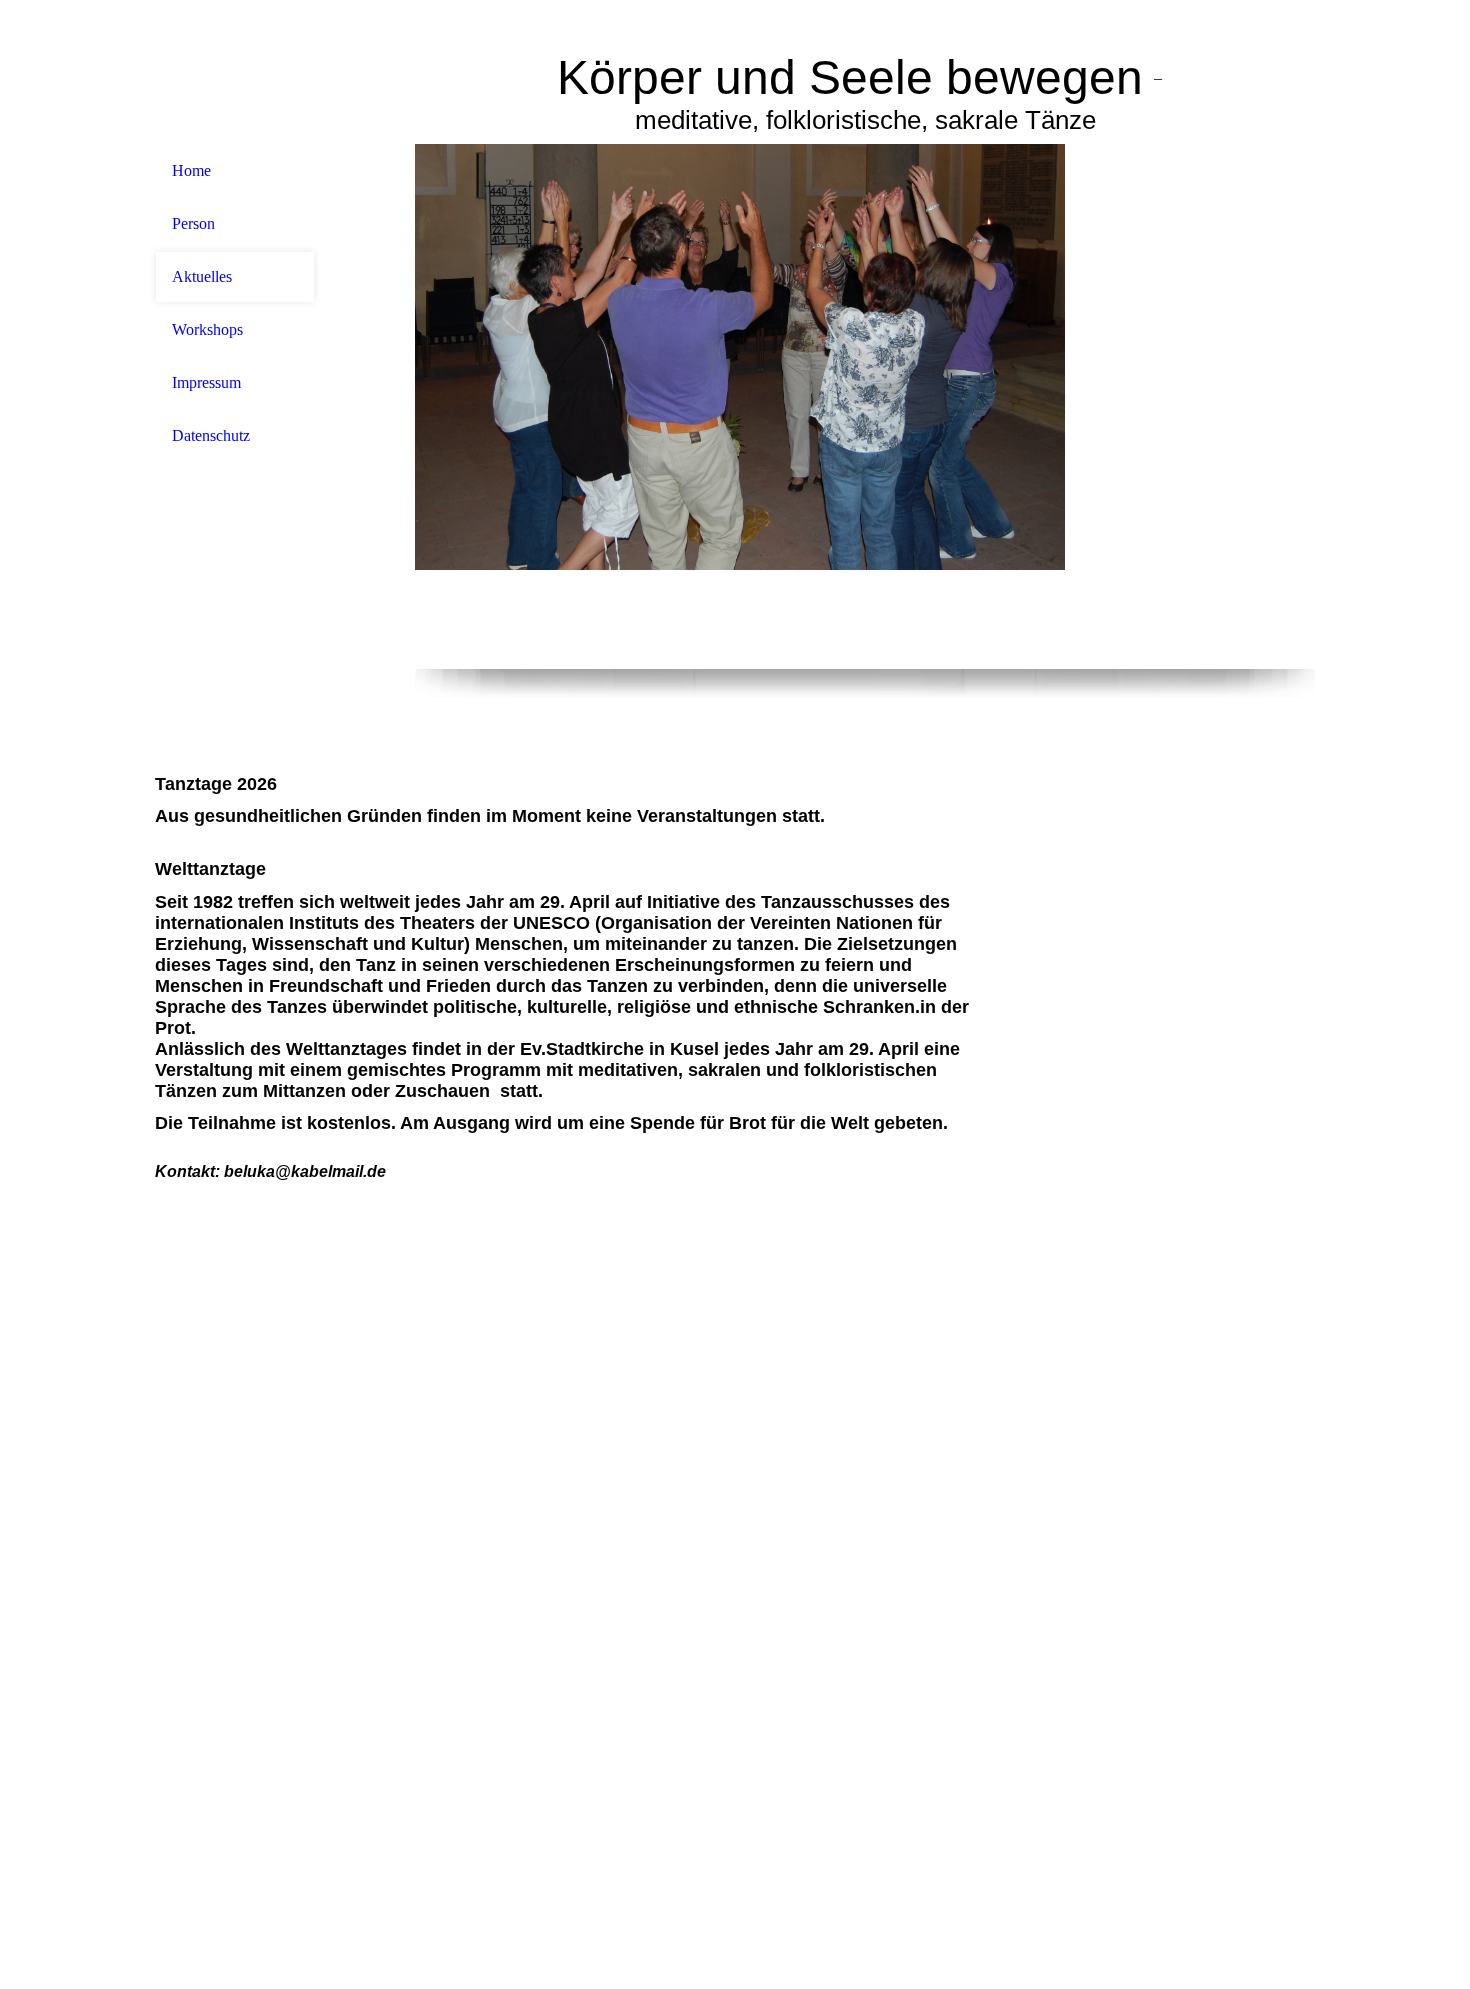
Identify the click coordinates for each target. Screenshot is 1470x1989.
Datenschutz (211, 435)
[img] (865, 406)
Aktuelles (202, 276)
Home (191, 170)
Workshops (207, 329)
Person (193, 223)
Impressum (206, 382)
